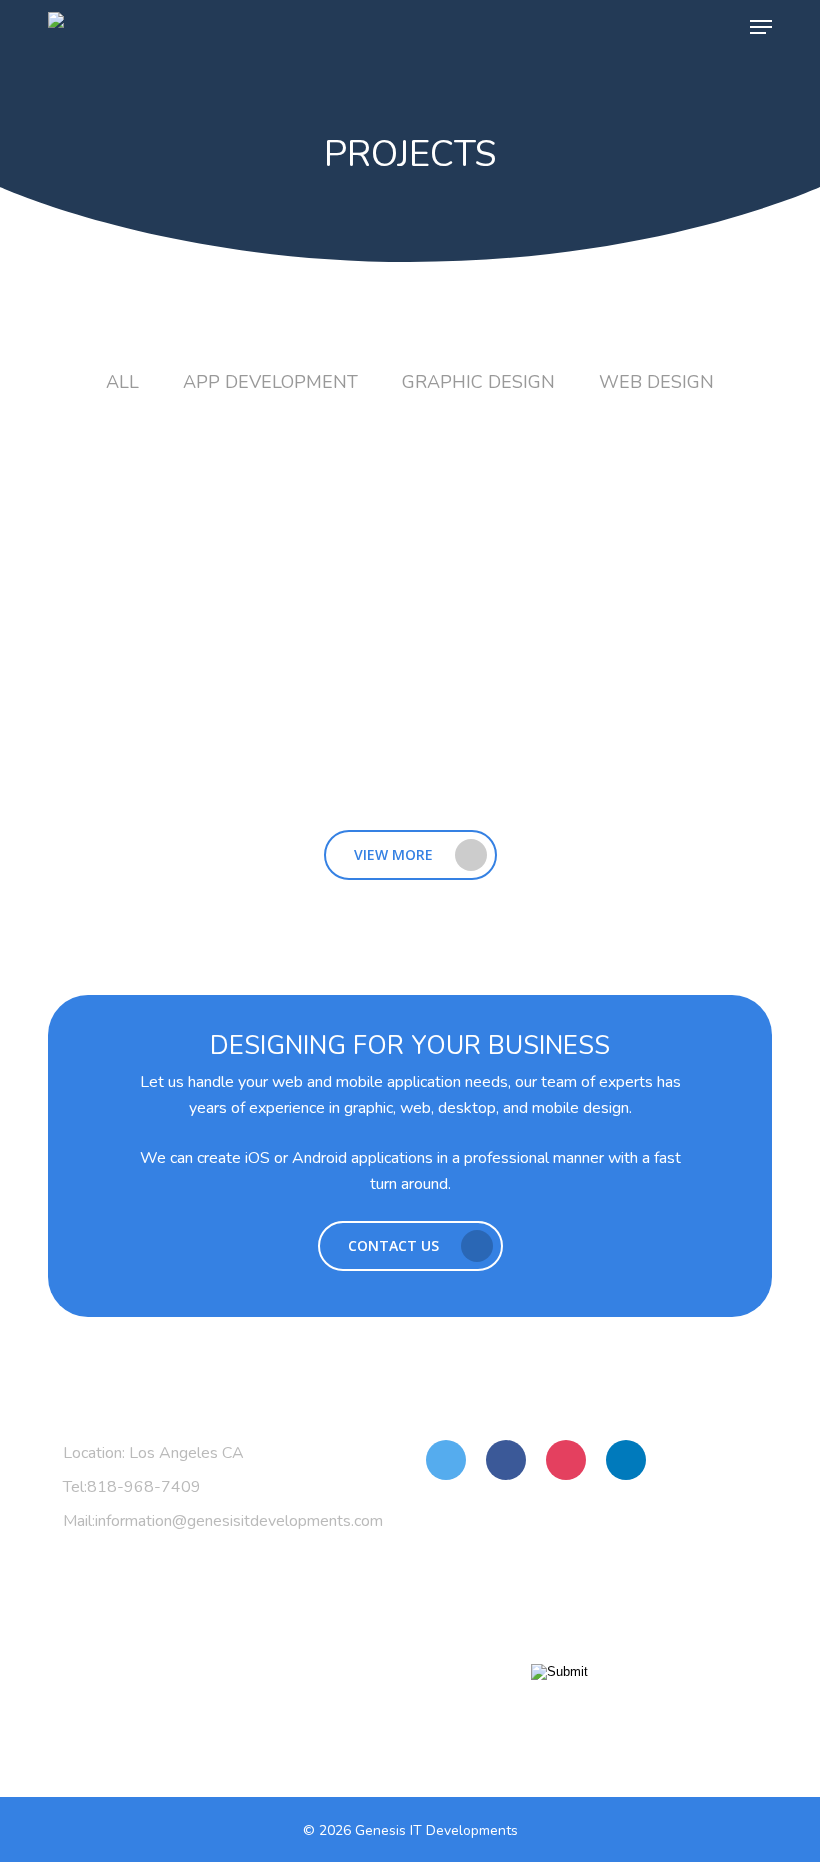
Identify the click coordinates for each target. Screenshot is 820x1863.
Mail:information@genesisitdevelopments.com (222, 1521)
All (122, 382)
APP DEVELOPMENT (260, 382)
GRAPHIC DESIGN (478, 382)
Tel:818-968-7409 (132, 1487)
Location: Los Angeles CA (153, 1453)
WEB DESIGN (656, 382)
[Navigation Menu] (761, 27)
